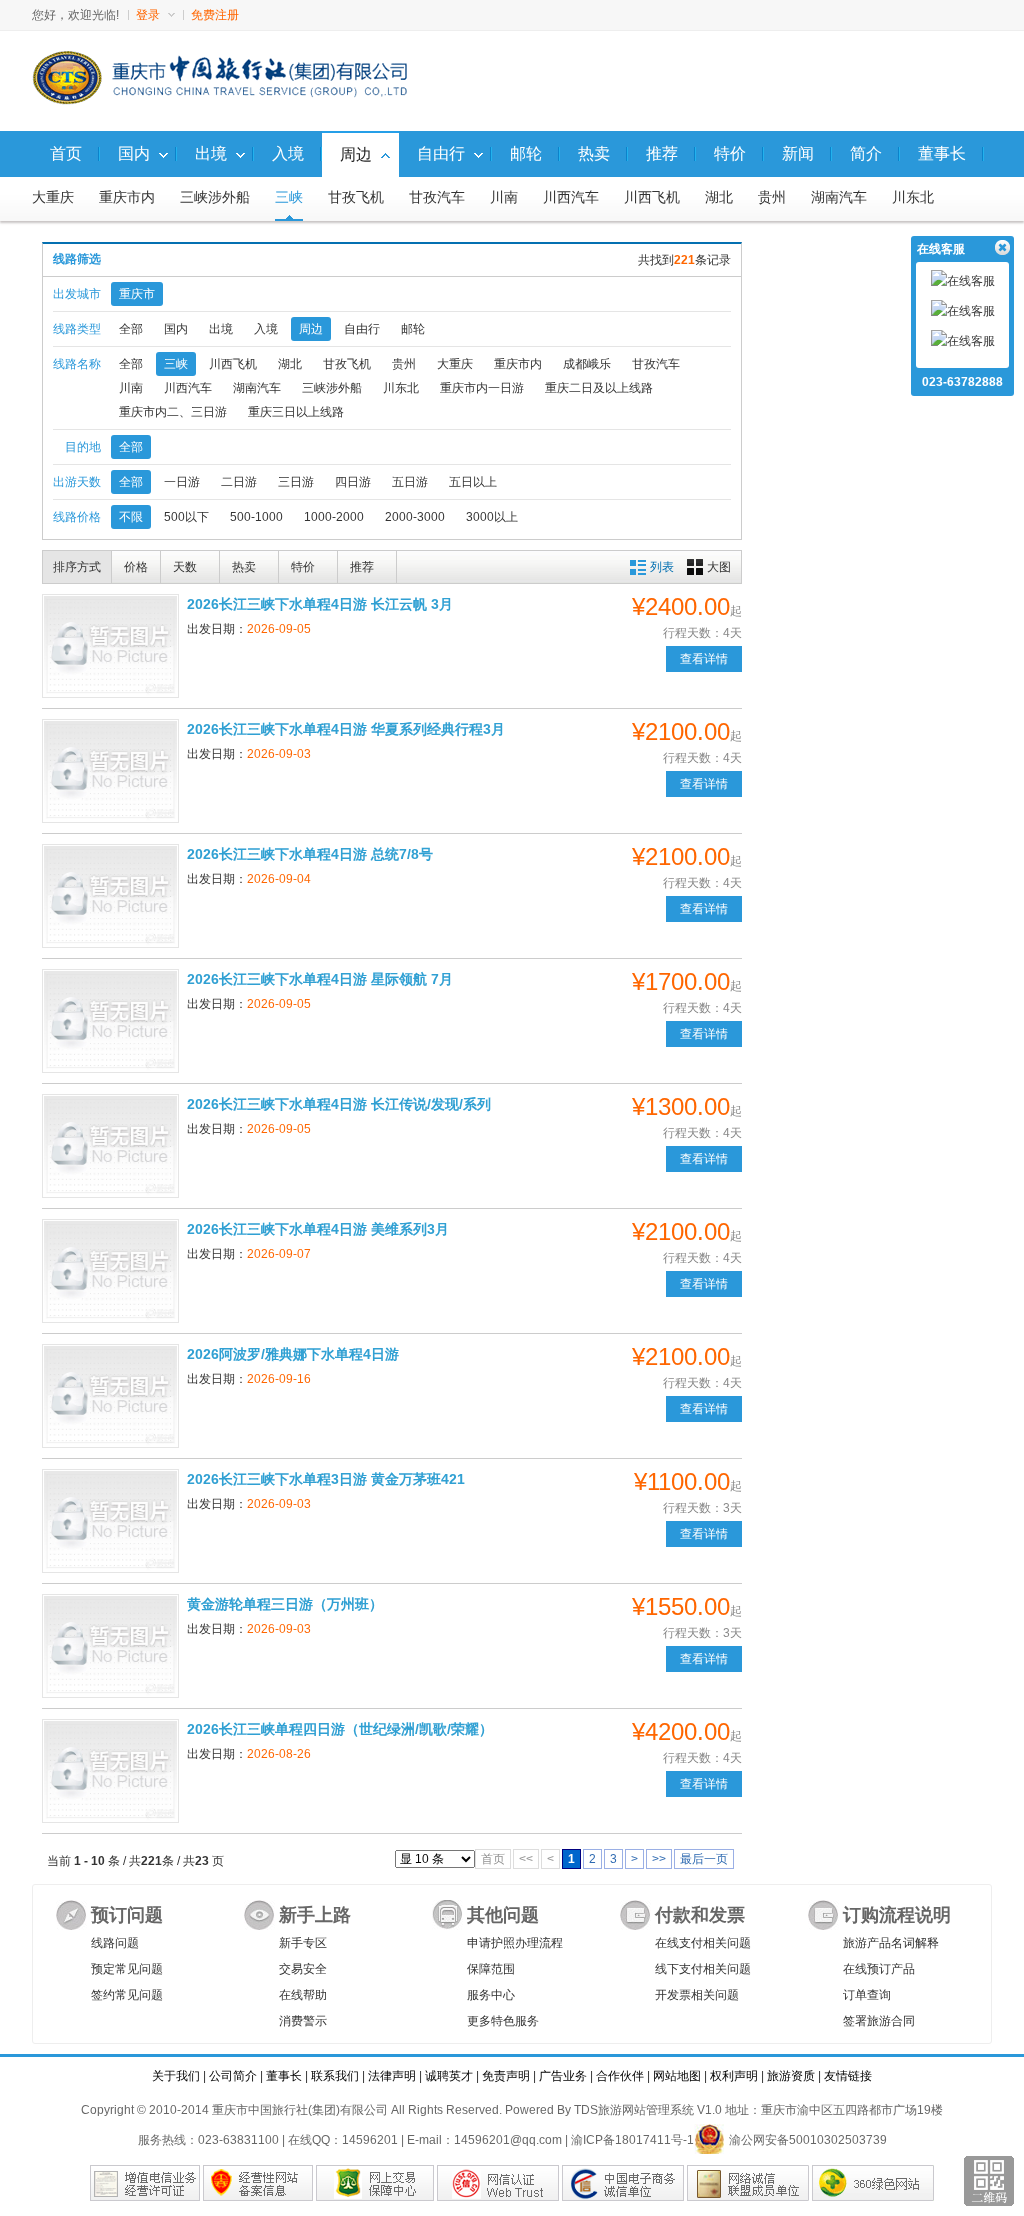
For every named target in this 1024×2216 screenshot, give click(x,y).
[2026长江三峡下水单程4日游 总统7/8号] (110, 896)
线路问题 (115, 1943)
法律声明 (392, 2076)
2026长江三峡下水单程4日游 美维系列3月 (318, 1229)
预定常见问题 (127, 1969)
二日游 (239, 482)
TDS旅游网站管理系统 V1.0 (648, 2110)
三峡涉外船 (215, 197)
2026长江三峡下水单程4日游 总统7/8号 (310, 854)
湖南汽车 (839, 197)
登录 (148, 15)
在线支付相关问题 (703, 1943)
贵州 (772, 197)
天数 (185, 567)
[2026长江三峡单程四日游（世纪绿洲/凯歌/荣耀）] (110, 1771)
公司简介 (233, 2076)
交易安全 (303, 1969)
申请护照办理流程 (515, 1943)
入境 (266, 329)
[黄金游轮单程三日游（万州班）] (110, 1646)
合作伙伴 (620, 2076)
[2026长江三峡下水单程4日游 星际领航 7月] (110, 1021)
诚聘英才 (449, 2076)
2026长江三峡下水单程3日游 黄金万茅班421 (326, 1479)
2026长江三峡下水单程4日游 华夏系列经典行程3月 (346, 729)
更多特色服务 (503, 2021)
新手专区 (303, 1943)
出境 (221, 329)
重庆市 (137, 294)
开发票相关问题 (697, 1995)
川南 (504, 197)
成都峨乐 (587, 364)
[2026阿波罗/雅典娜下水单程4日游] (110, 1396)
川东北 (913, 197)
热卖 (244, 567)
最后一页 (704, 1859)
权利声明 (734, 2076)
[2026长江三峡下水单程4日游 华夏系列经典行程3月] (110, 771)
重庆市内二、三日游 (173, 412)
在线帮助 (303, 1995)
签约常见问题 (127, 1995)
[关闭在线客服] (1001, 248)
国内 (176, 329)
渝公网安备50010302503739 (808, 2140)
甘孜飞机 (356, 197)
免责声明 (506, 2076)
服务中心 (491, 1995)
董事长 (284, 2076)
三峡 (289, 197)
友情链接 (848, 2076)
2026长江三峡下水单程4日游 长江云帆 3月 (320, 604)
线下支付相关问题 (703, 1969)
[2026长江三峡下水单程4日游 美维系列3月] (110, 1271)
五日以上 (473, 482)
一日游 (182, 482)
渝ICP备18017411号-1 (632, 2140)
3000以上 (492, 517)
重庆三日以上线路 (296, 412)
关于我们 (176, 2076)
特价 (303, 567)
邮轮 (413, 329)
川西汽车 (571, 197)
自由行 (362, 329)
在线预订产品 (879, 1969)
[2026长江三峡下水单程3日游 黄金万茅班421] (110, 1521)
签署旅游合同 (879, 2021)
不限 (131, 517)
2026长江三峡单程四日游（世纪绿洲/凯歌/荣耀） (340, 1729)
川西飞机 (652, 197)
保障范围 (491, 1969)
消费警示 (303, 2021)
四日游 (353, 482)
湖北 (719, 197)
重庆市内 (127, 197)
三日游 (296, 482)
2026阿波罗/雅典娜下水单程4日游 (293, 1354)
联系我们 (335, 2076)
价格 (136, 567)
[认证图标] (145, 2183)
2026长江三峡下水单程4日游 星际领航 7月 (320, 979)
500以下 (186, 517)
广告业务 (563, 2076)
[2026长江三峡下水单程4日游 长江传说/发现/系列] (110, 1146)
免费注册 (215, 15)
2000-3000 (415, 517)
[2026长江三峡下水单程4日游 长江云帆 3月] (110, 646)
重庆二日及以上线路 (599, 388)
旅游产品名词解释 (891, 1943)
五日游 (410, 482)
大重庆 (53, 197)
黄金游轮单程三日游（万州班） (285, 1604)
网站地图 (677, 2076)
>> (659, 1859)
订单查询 (867, 1995)
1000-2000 (334, 517)
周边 (311, 329)
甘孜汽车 (437, 197)
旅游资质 (791, 2076)
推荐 (362, 567)
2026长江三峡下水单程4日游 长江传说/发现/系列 (339, 1104)
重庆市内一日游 (482, 388)
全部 (131, 329)
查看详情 (704, 659)
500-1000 (256, 517)
